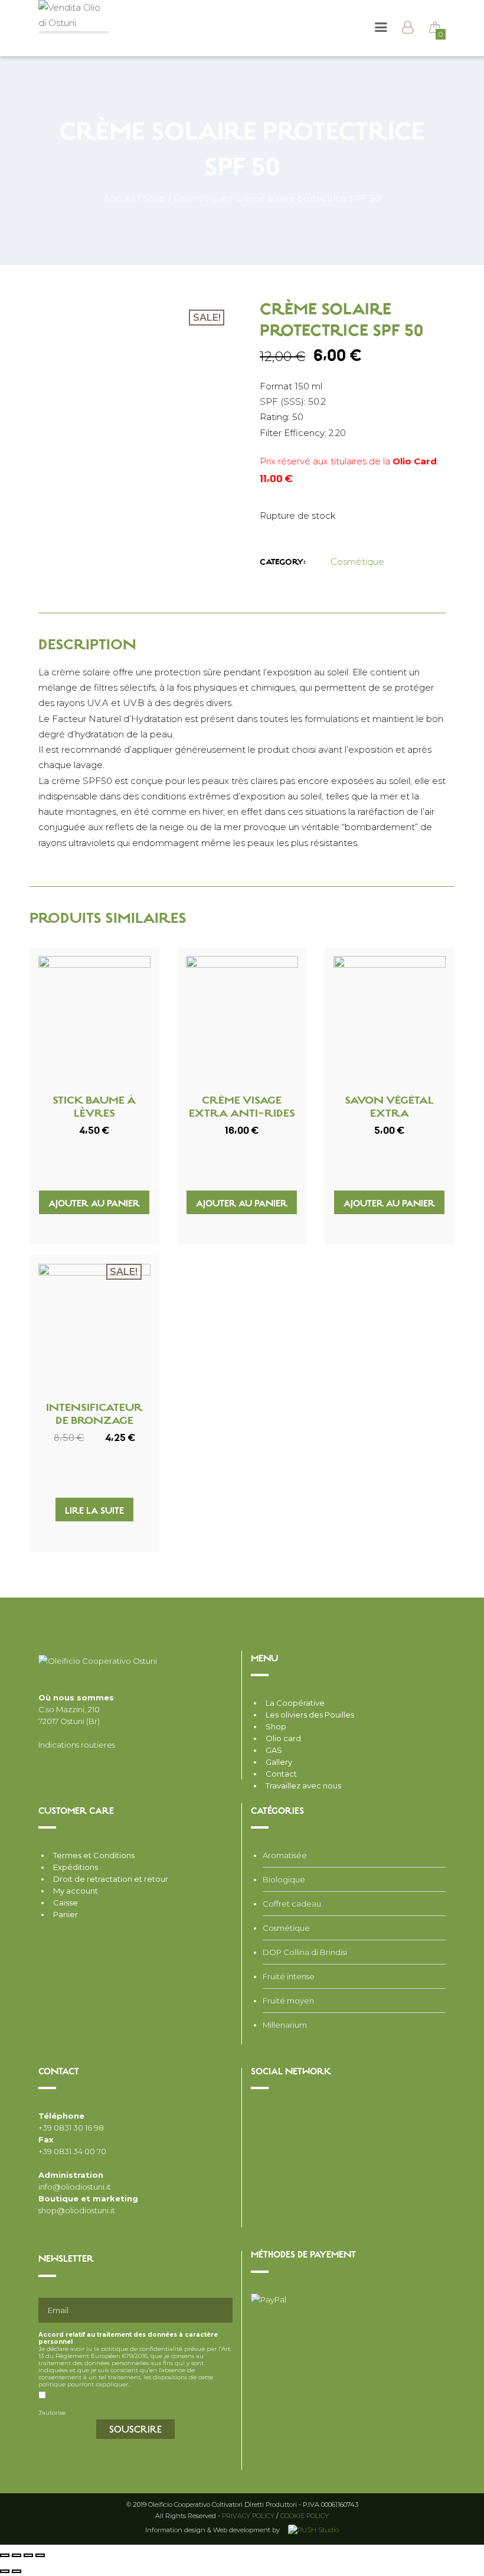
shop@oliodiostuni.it (77, 2210)
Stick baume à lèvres (94, 1108)
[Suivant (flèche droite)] (17, 2571)
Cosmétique (200, 198)
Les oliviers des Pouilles (310, 1715)
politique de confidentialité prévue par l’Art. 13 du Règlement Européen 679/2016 (135, 2352)
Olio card (283, 1738)
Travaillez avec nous (303, 1785)
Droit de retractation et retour (111, 1879)
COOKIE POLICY (305, 2516)
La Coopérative (295, 1703)
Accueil (119, 198)
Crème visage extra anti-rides (242, 1108)
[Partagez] (17, 2555)
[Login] (408, 29)
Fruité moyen (288, 2001)
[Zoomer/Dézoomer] (40, 2555)
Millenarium (285, 2025)
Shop (154, 198)
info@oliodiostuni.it (75, 2187)
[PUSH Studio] (312, 2530)
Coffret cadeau (292, 1904)
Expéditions (76, 1867)
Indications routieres (77, 1745)
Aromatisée (285, 1855)
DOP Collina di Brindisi (305, 1952)
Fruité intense (289, 1976)
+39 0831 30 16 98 (71, 2128)
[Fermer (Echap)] (5, 2555)
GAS (274, 1750)
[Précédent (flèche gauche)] (5, 2571)
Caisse (66, 1902)
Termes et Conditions (94, 1855)
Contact (281, 1774)
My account (76, 1891)
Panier (66, 1914)
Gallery (279, 1762)
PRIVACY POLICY (248, 2516)
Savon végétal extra (389, 1108)
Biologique (284, 1879)
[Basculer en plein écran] (28, 2555)
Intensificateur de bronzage (94, 1415)
